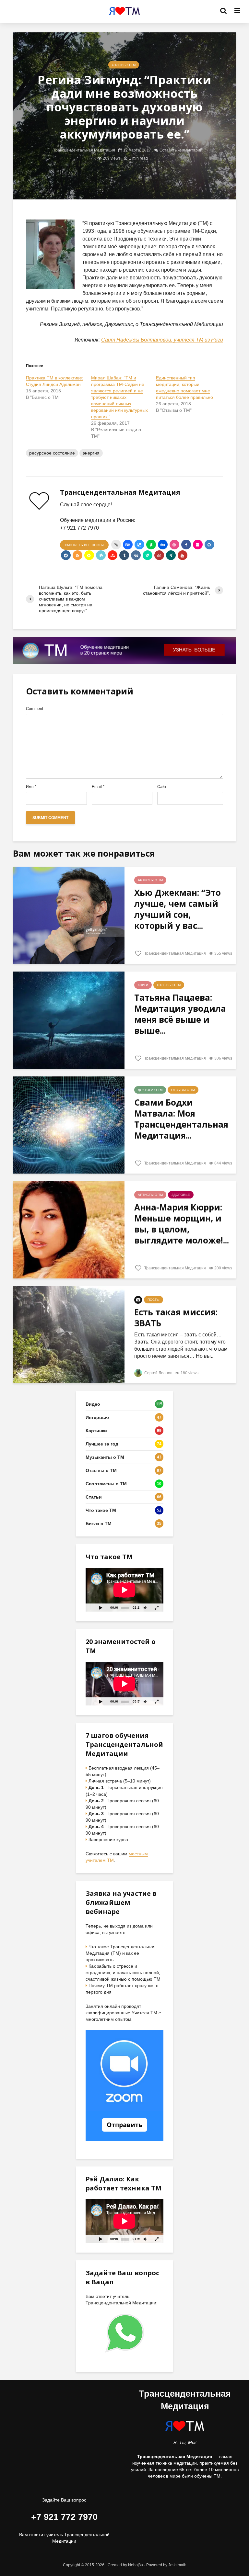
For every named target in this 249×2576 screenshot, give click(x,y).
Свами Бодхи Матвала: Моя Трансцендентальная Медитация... (181, 1119)
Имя (31, 787)
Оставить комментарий (181, 150)
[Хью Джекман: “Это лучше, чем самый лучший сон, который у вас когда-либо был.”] (69, 915)
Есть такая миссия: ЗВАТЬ (176, 1318)
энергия (91, 453)
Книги (143, 985)
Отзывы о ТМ (124, 65)
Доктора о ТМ (150, 1090)
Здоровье (181, 1195)
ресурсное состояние (52, 453)
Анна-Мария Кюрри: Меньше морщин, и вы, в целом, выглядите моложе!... (182, 1224)
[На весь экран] (157, 1608)
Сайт (162, 787)
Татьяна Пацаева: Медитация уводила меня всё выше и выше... (180, 1014)
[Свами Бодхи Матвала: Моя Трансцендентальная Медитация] (69, 1125)
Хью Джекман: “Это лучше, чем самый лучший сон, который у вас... (178, 909)
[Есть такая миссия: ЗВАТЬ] (69, 1335)
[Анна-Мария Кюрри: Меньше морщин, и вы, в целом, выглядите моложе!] (69, 1230)
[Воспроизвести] (101, 1608)
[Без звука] (145, 1608)
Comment (35, 709)
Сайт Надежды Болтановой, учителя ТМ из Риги (162, 340)
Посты (154, 1300)
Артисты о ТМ (150, 880)
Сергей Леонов (158, 1373)
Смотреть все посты (84, 545)
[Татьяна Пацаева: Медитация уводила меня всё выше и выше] (69, 1020)
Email (98, 787)
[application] (124, 1590)
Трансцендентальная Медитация (84, 150)
